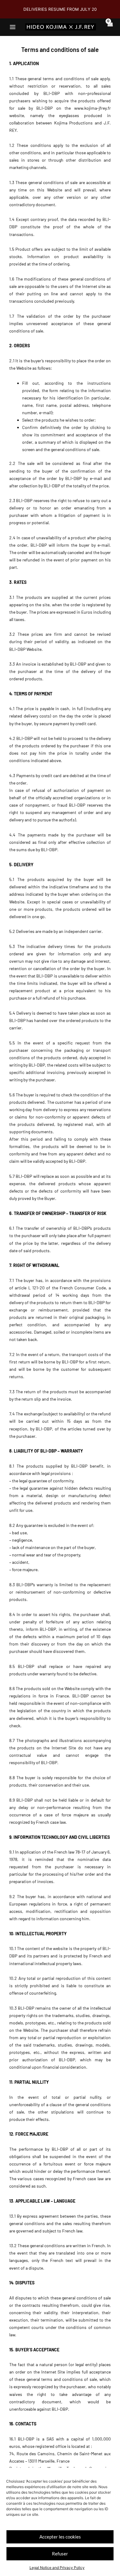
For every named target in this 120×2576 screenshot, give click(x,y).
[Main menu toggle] (13, 27)
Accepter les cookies (60, 2537)
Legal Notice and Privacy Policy (57, 2568)
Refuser (60, 2554)
